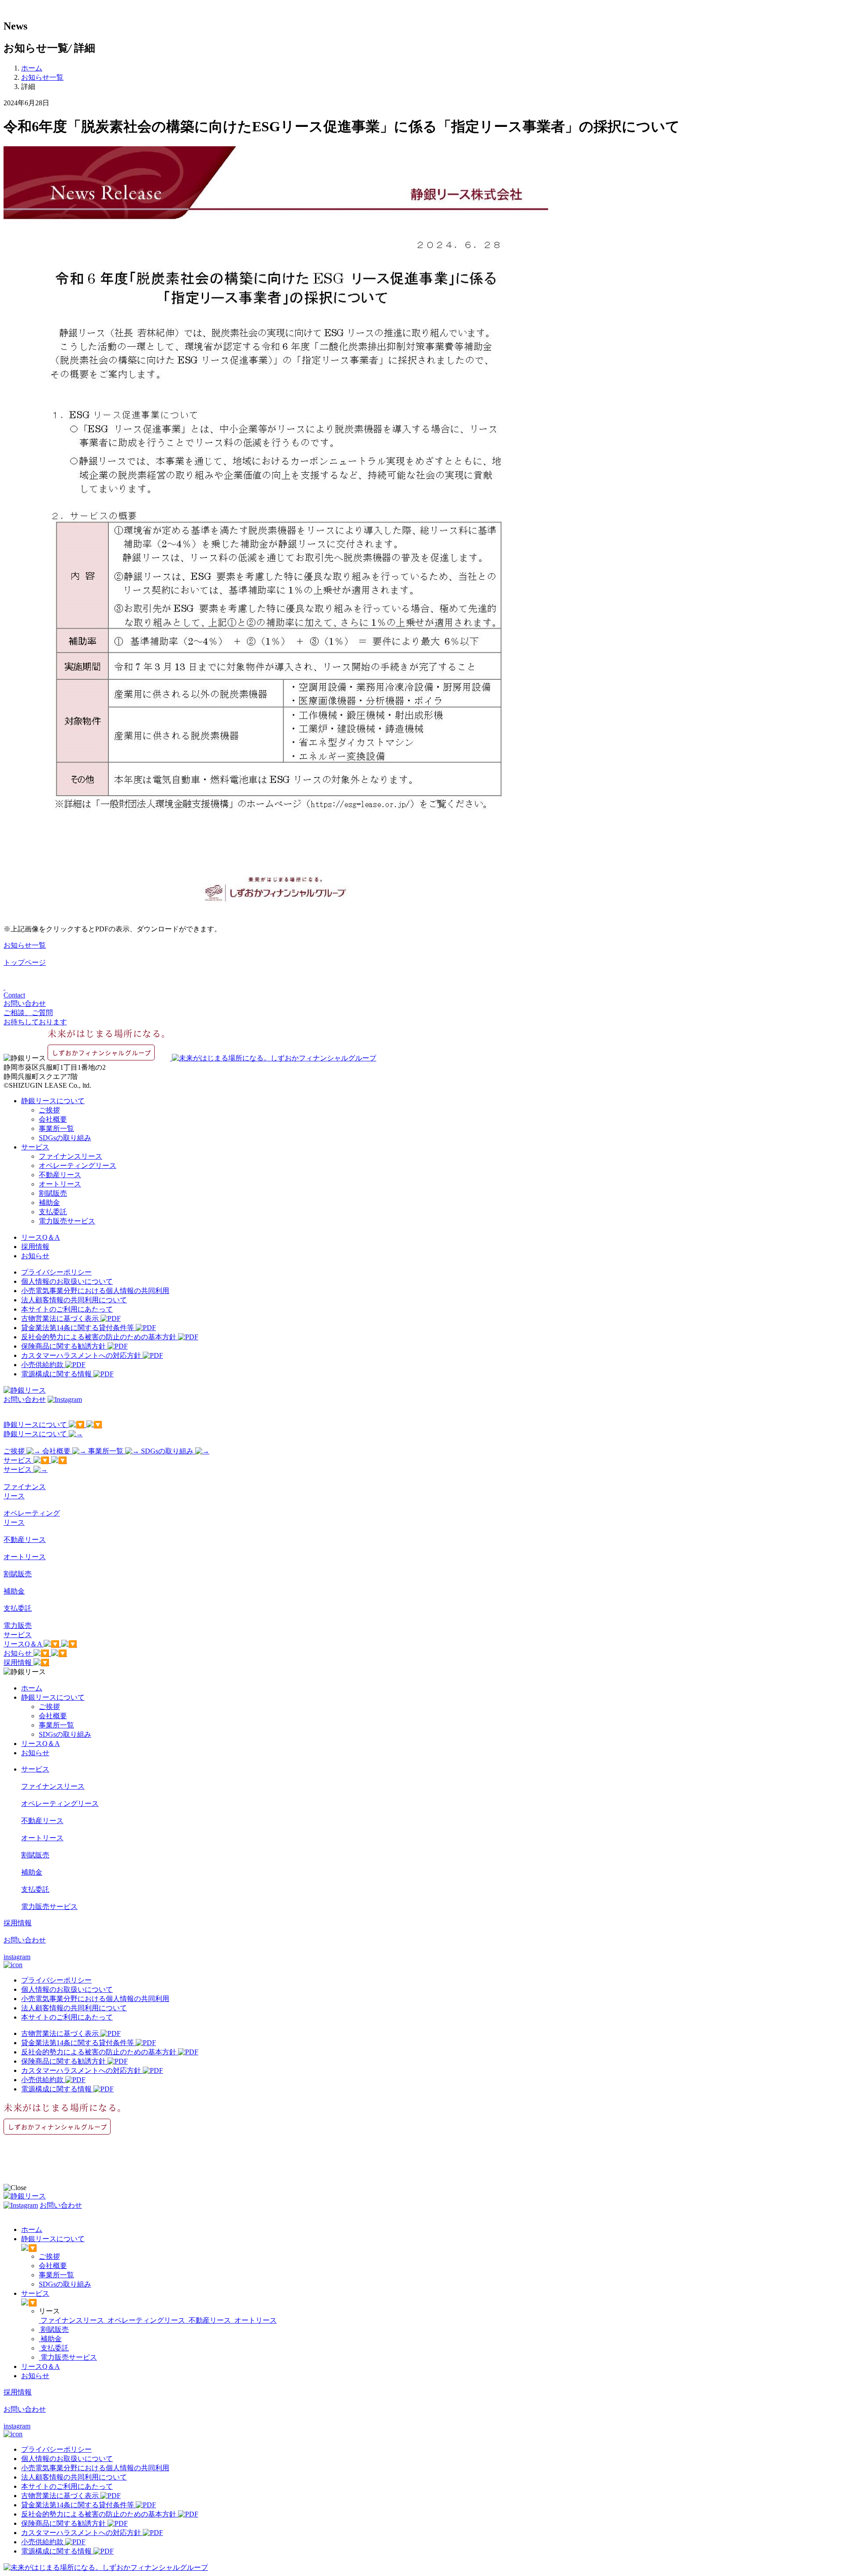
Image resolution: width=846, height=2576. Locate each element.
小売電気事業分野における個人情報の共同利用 (95, 1291)
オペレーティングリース (78, 1166)
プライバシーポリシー (56, 1272)
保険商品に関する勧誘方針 (64, 1346)
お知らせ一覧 (42, 77)
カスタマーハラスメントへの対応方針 (82, 1355)
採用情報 (35, 1247)
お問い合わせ (25, 1399)
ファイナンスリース (70, 1156)
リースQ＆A (41, 1237)
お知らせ (35, 1256)
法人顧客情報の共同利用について (74, 1300)
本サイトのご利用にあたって (67, 1309)
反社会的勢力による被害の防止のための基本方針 (100, 1337)
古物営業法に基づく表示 (61, 1318)
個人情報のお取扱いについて (67, 1281)
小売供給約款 (43, 1365)
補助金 (49, 1203)
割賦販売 (53, 1193)
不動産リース (60, 1175)
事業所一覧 (56, 1129)
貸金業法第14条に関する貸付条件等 (78, 1328)
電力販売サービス (67, 1221)
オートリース (60, 1184)
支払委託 (53, 1212)
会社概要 (53, 1119)
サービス (35, 1147)
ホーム (32, 68)
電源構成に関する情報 (57, 1374)
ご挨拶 (49, 1110)
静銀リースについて (53, 1101)
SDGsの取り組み (65, 1138)
